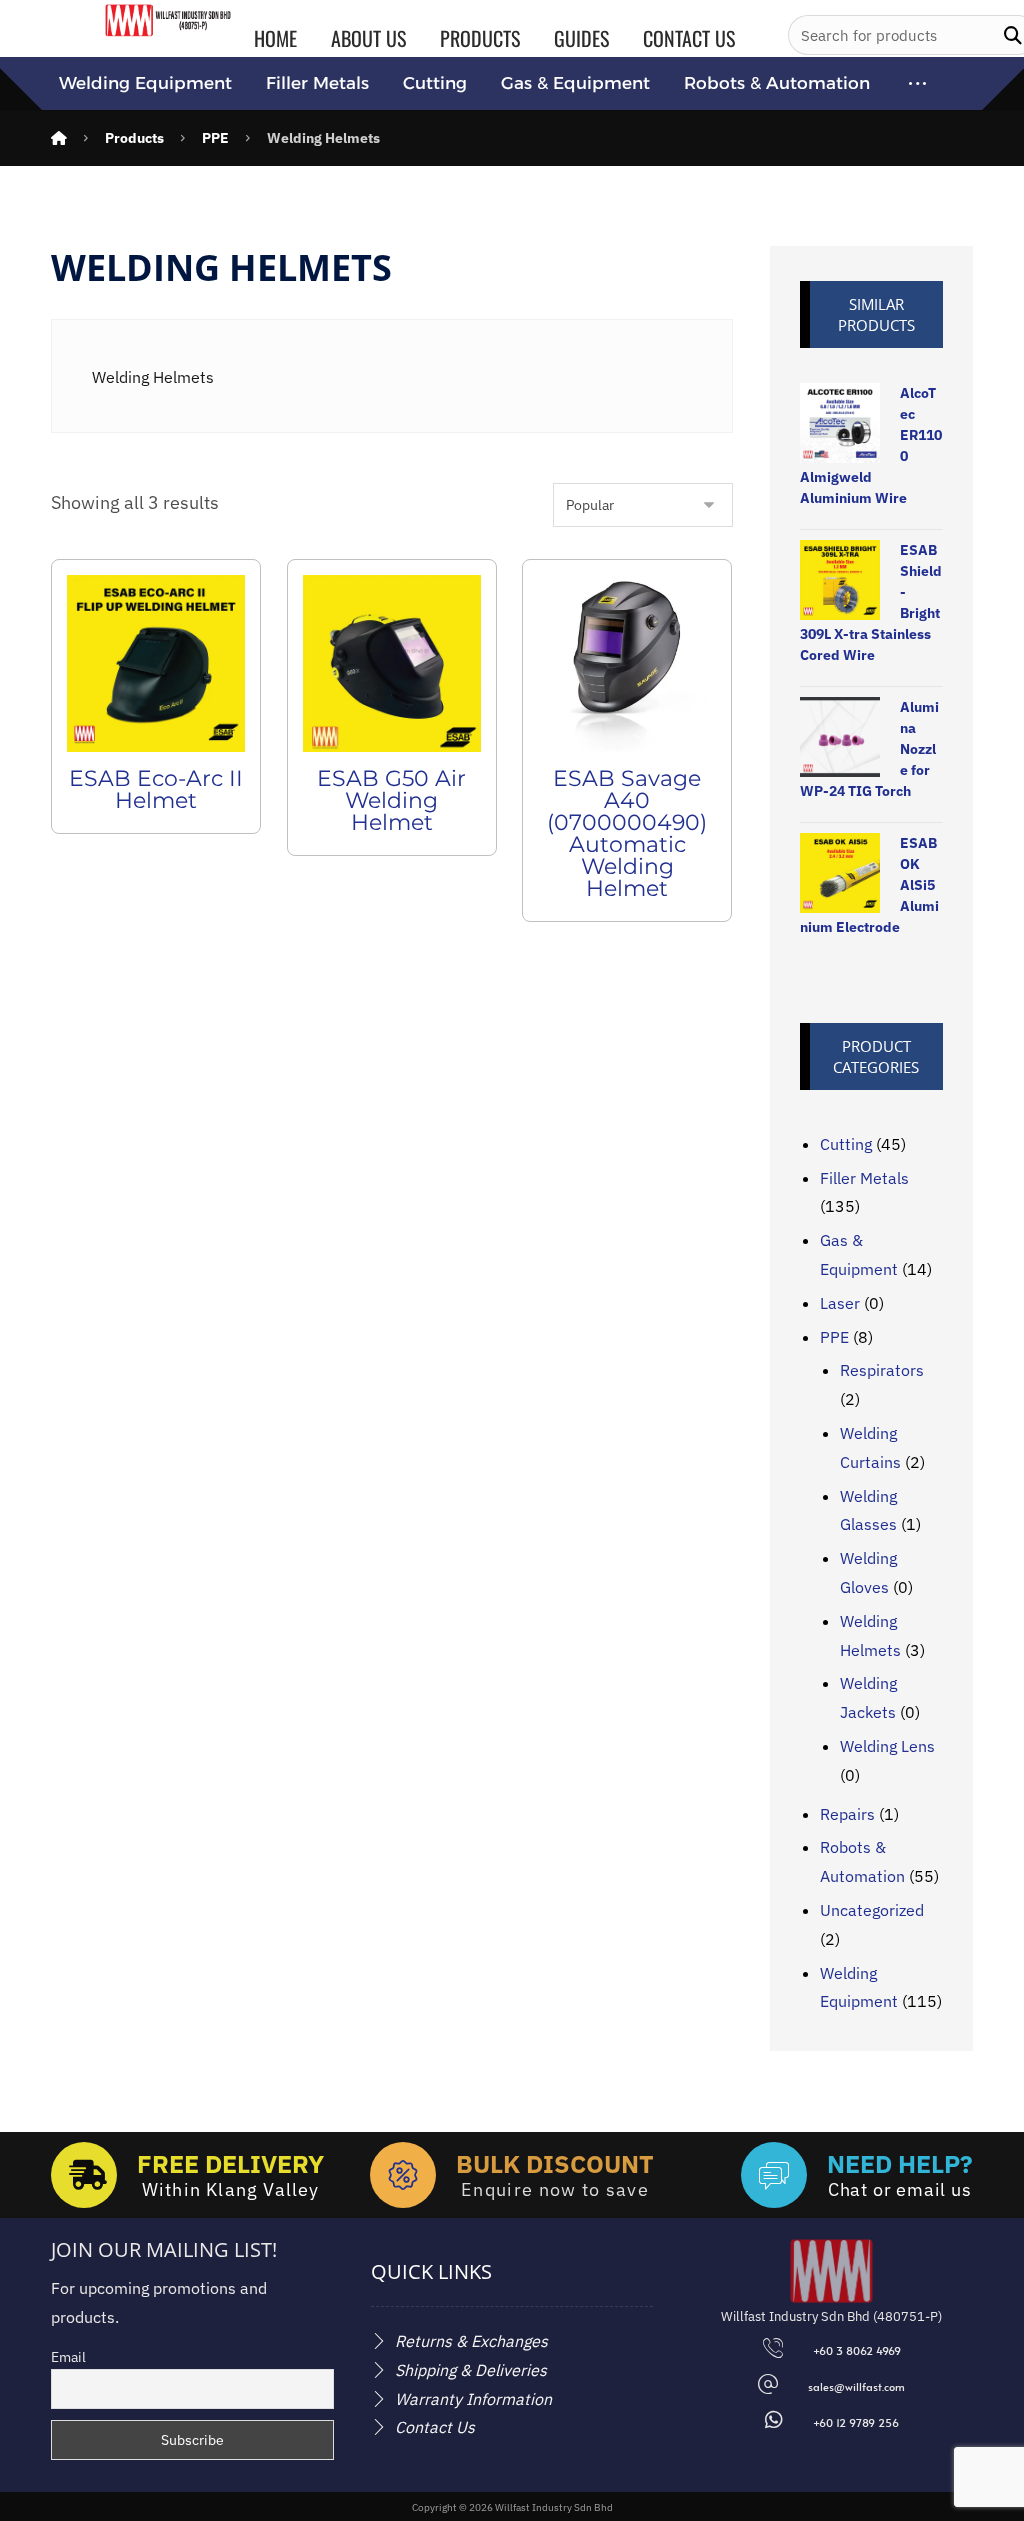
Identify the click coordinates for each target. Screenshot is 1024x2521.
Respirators (882, 1370)
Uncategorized (872, 1910)
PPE (834, 1337)
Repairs (847, 1814)
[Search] (1013, 35)
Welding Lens (887, 1746)
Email (68, 2357)
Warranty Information (473, 2399)
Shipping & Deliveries (471, 2370)
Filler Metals (864, 1178)
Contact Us (435, 2427)
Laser (840, 1303)
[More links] (917, 83)
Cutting (846, 1144)
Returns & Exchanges (471, 2341)
